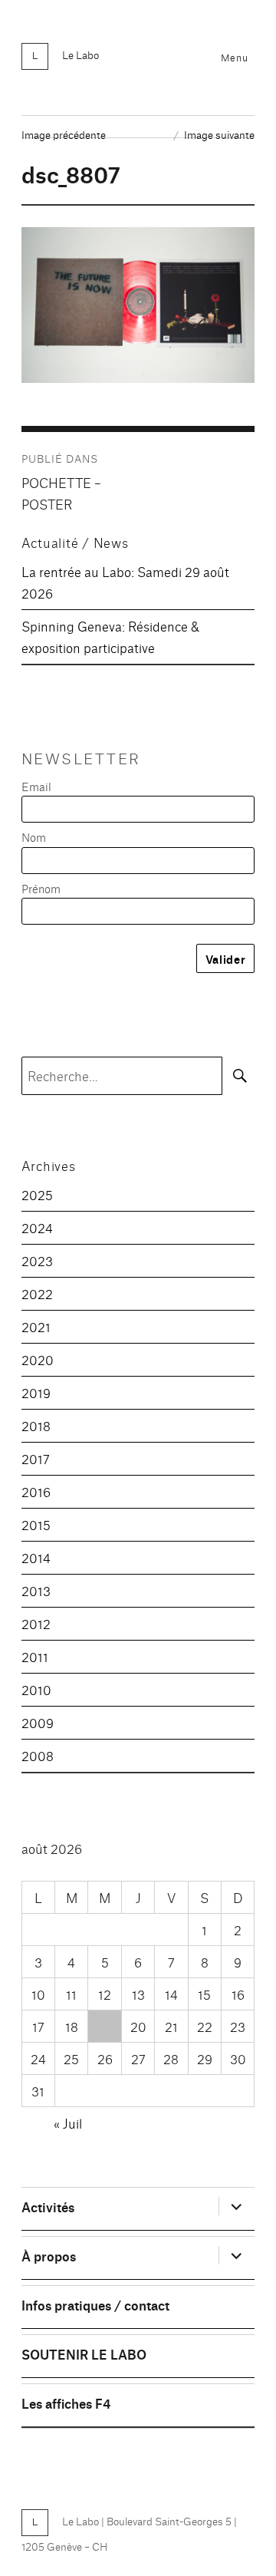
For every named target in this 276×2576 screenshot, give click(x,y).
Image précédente (64, 134)
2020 (38, 1359)
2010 (36, 1689)
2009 (38, 1722)
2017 (36, 1458)
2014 (36, 1557)
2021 (36, 1326)
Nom (34, 837)
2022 (37, 1293)
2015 (36, 1524)
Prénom (41, 888)
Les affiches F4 (66, 2403)
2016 (36, 1491)
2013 (36, 1590)
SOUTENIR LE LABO (84, 2354)
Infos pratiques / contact (95, 2305)
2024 (37, 1227)
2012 (36, 1623)
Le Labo (80, 54)
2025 (37, 1194)
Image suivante (219, 134)
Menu (234, 57)
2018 (36, 1425)
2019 (36, 1392)
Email (36, 786)
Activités (48, 2207)
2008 (38, 1755)
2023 (37, 1260)
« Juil (68, 2123)
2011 (35, 1656)
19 (105, 2026)
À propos (49, 2256)
